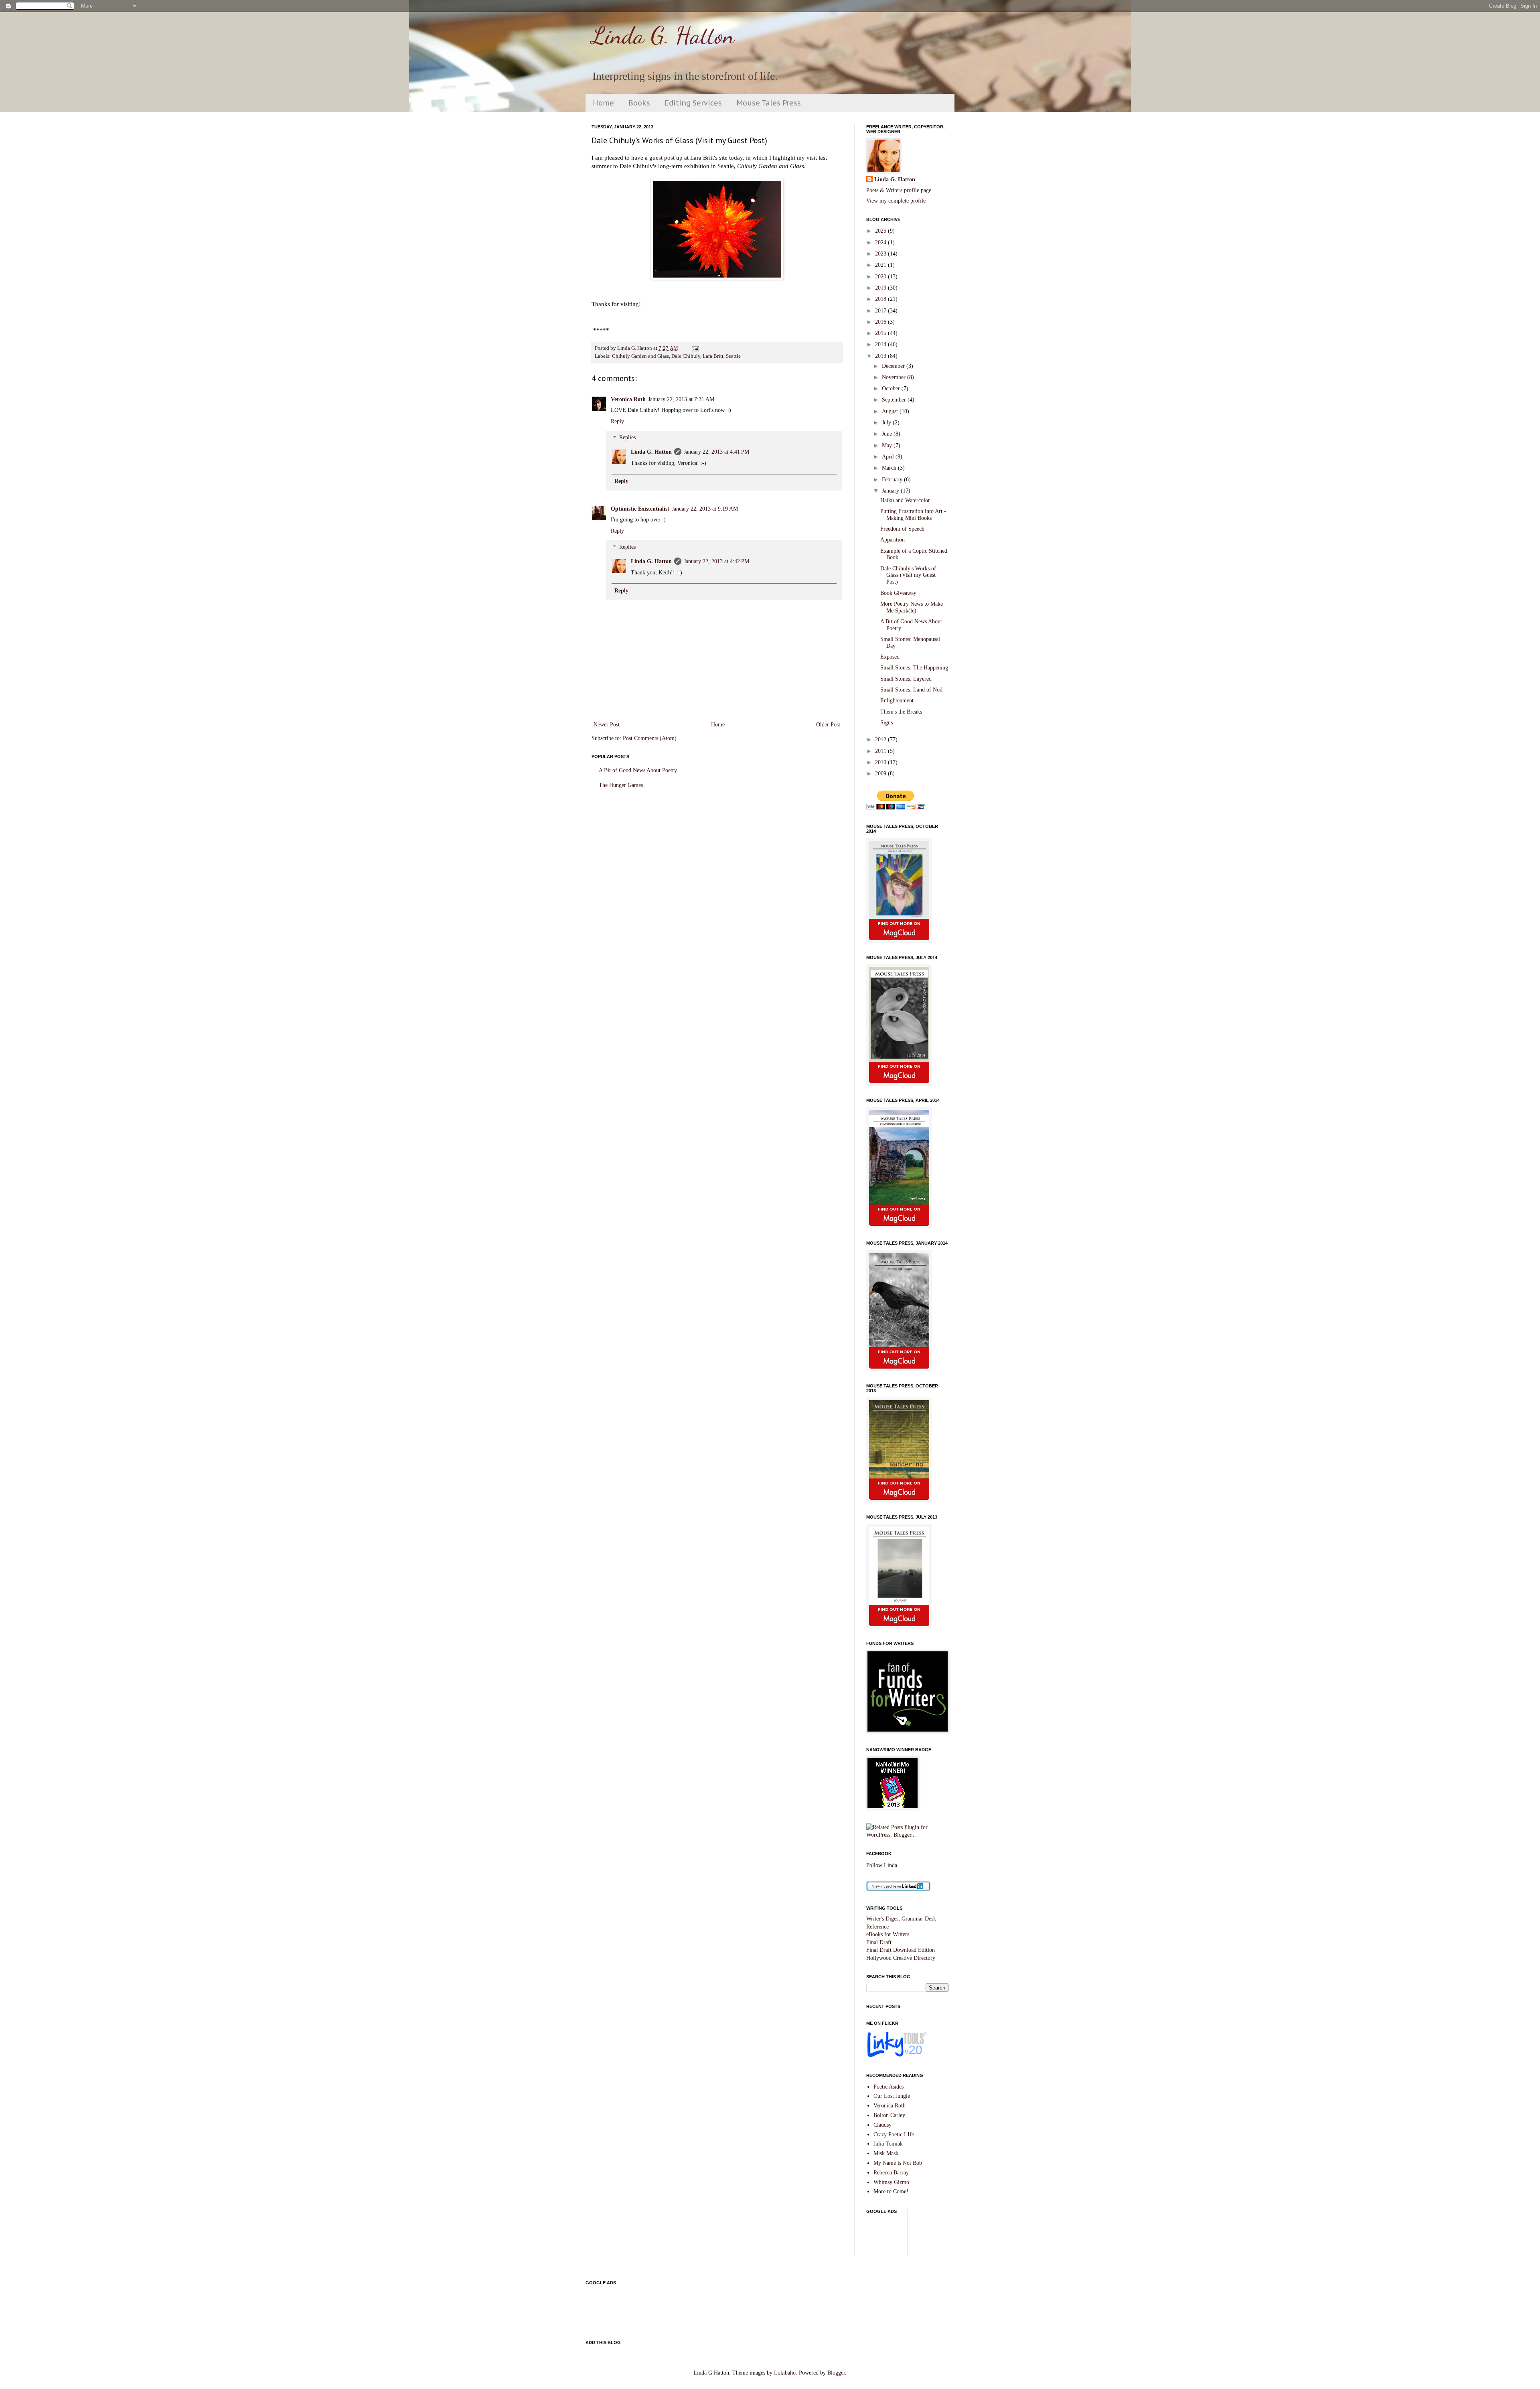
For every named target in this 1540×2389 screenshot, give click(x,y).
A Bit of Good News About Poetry (638, 770)
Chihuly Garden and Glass (640, 356)
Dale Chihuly (686, 356)
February (893, 480)
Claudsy (882, 2125)
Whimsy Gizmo (891, 2182)
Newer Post (607, 725)
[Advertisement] (1012, 2236)
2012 (881, 739)
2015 (881, 333)
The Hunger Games (621, 785)
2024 (881, 242)
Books (639, 103)
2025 (881, 231)
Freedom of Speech (902, 529)
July (887, 423)
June (888, 434)
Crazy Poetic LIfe (894, 2134)
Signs (887, 723)
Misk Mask (886, 2153)
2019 (881, 288)
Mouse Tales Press (769, 103)
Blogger (836, 2373)
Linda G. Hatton (663, 35)
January (891, 491)
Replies (627, 438)
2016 (881, 322)
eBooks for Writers (888, 1934)
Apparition (893, 540)
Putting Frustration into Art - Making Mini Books (913, 515)
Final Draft (879, 1942)
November (895, 377)
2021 (881, 265)
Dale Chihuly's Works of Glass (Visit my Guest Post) (908, 575)
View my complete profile (896, 201)
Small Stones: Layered (906, 679)
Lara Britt (713, 356)
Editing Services (693, 103)
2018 (881, 299)
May (888, 445)
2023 (881, 254)
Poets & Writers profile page (899, 190)
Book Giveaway (898, 593)
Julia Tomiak (888, 2144)
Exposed (890, 657)
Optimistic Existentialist (640, 509)
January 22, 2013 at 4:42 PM (716, 561)
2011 (881, 751)
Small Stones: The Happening (914, 668)
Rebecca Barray (891, 2173)
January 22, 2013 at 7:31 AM (681, 399)
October (892, 388)
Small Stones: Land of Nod (911, 690)
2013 (881, 356)
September (895, 400)
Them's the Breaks (901, 712)
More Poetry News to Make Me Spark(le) (912, 607)
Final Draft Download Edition (901, 1950)
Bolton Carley (889, 2115)
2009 (881, 774)
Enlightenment (897, 701)
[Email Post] (694, 348)
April (889, 457)
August (891, 411)
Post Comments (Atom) (650, 738)
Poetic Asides (889, 2087)
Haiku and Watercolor (905, 500)
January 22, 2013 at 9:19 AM (705, 509)
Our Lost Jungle (892, 2096)
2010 (881, 762)
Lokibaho (785, 2373)
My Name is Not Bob (898, 2163)
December (894, 366)
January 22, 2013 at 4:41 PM (716, 452)
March (890, 468)
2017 (881, 311)
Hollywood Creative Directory (901, 1958)
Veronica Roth (628, 399)
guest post (662, 157)
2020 (881, 277)
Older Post (828, 725)
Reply (617, 421)
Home (603, 103)
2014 (881, 344)
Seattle (733, 356)
